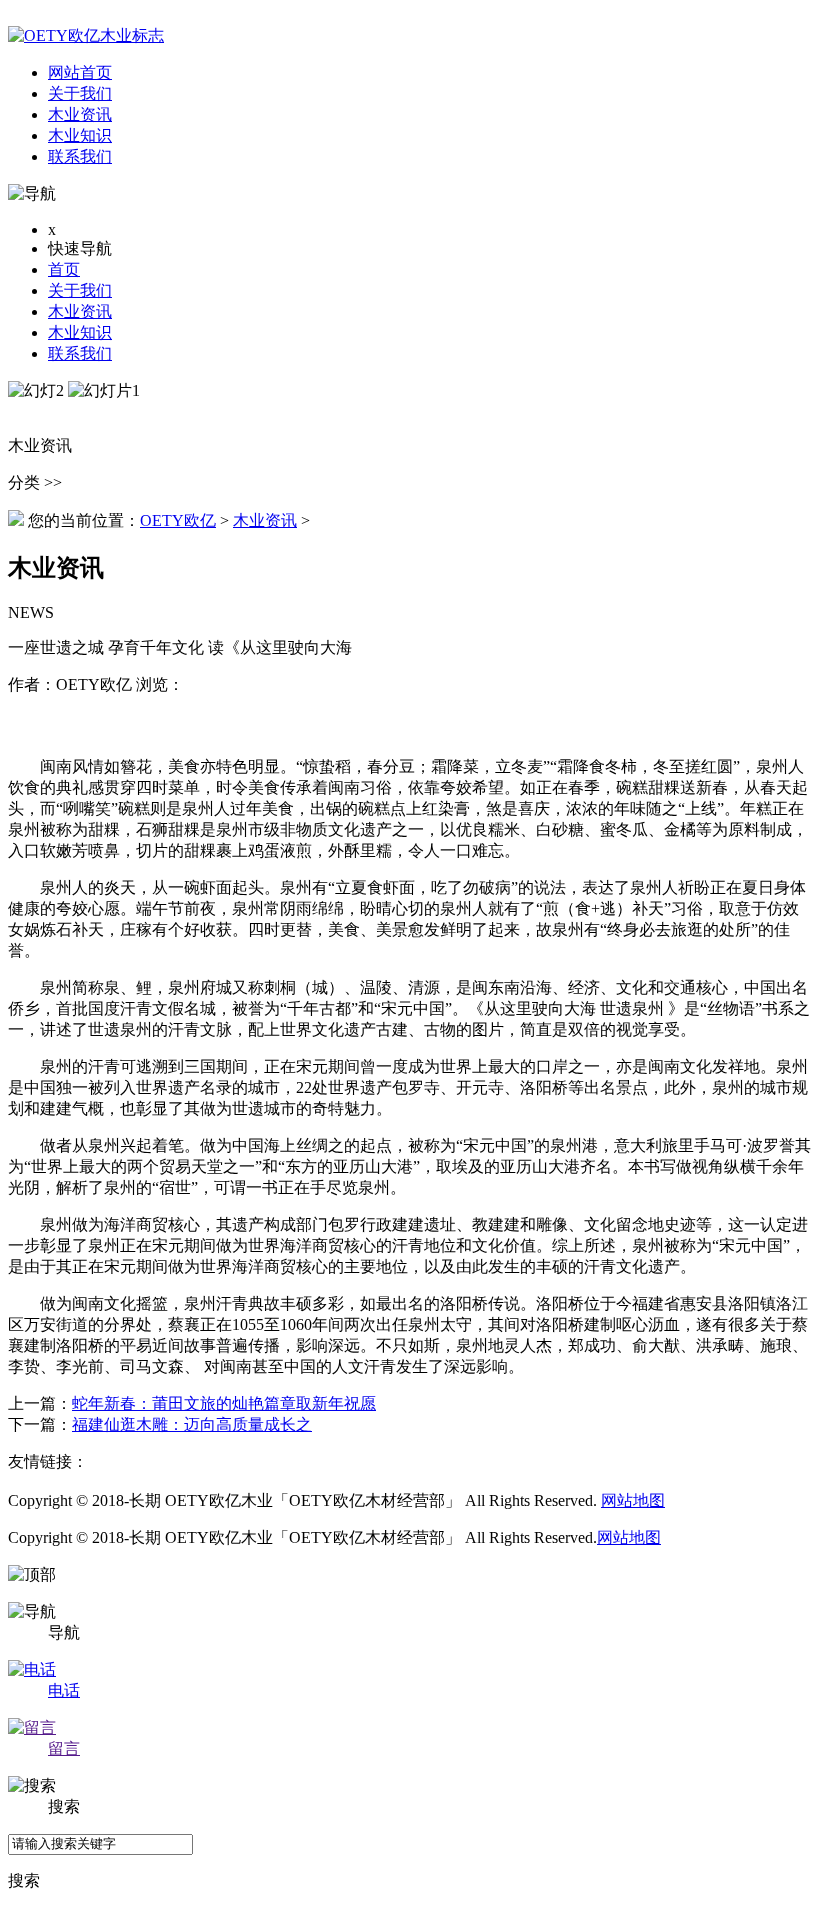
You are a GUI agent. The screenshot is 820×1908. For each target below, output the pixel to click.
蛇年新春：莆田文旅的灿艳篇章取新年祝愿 (224, 1403)
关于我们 (80, 290)
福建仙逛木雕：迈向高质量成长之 (192, 1424)
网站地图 (633, 1500)
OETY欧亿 (178, 520)
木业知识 (80, 332)
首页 (64, 269)
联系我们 (80, 353)
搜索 (24, 1880)
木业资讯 (80, 311)
